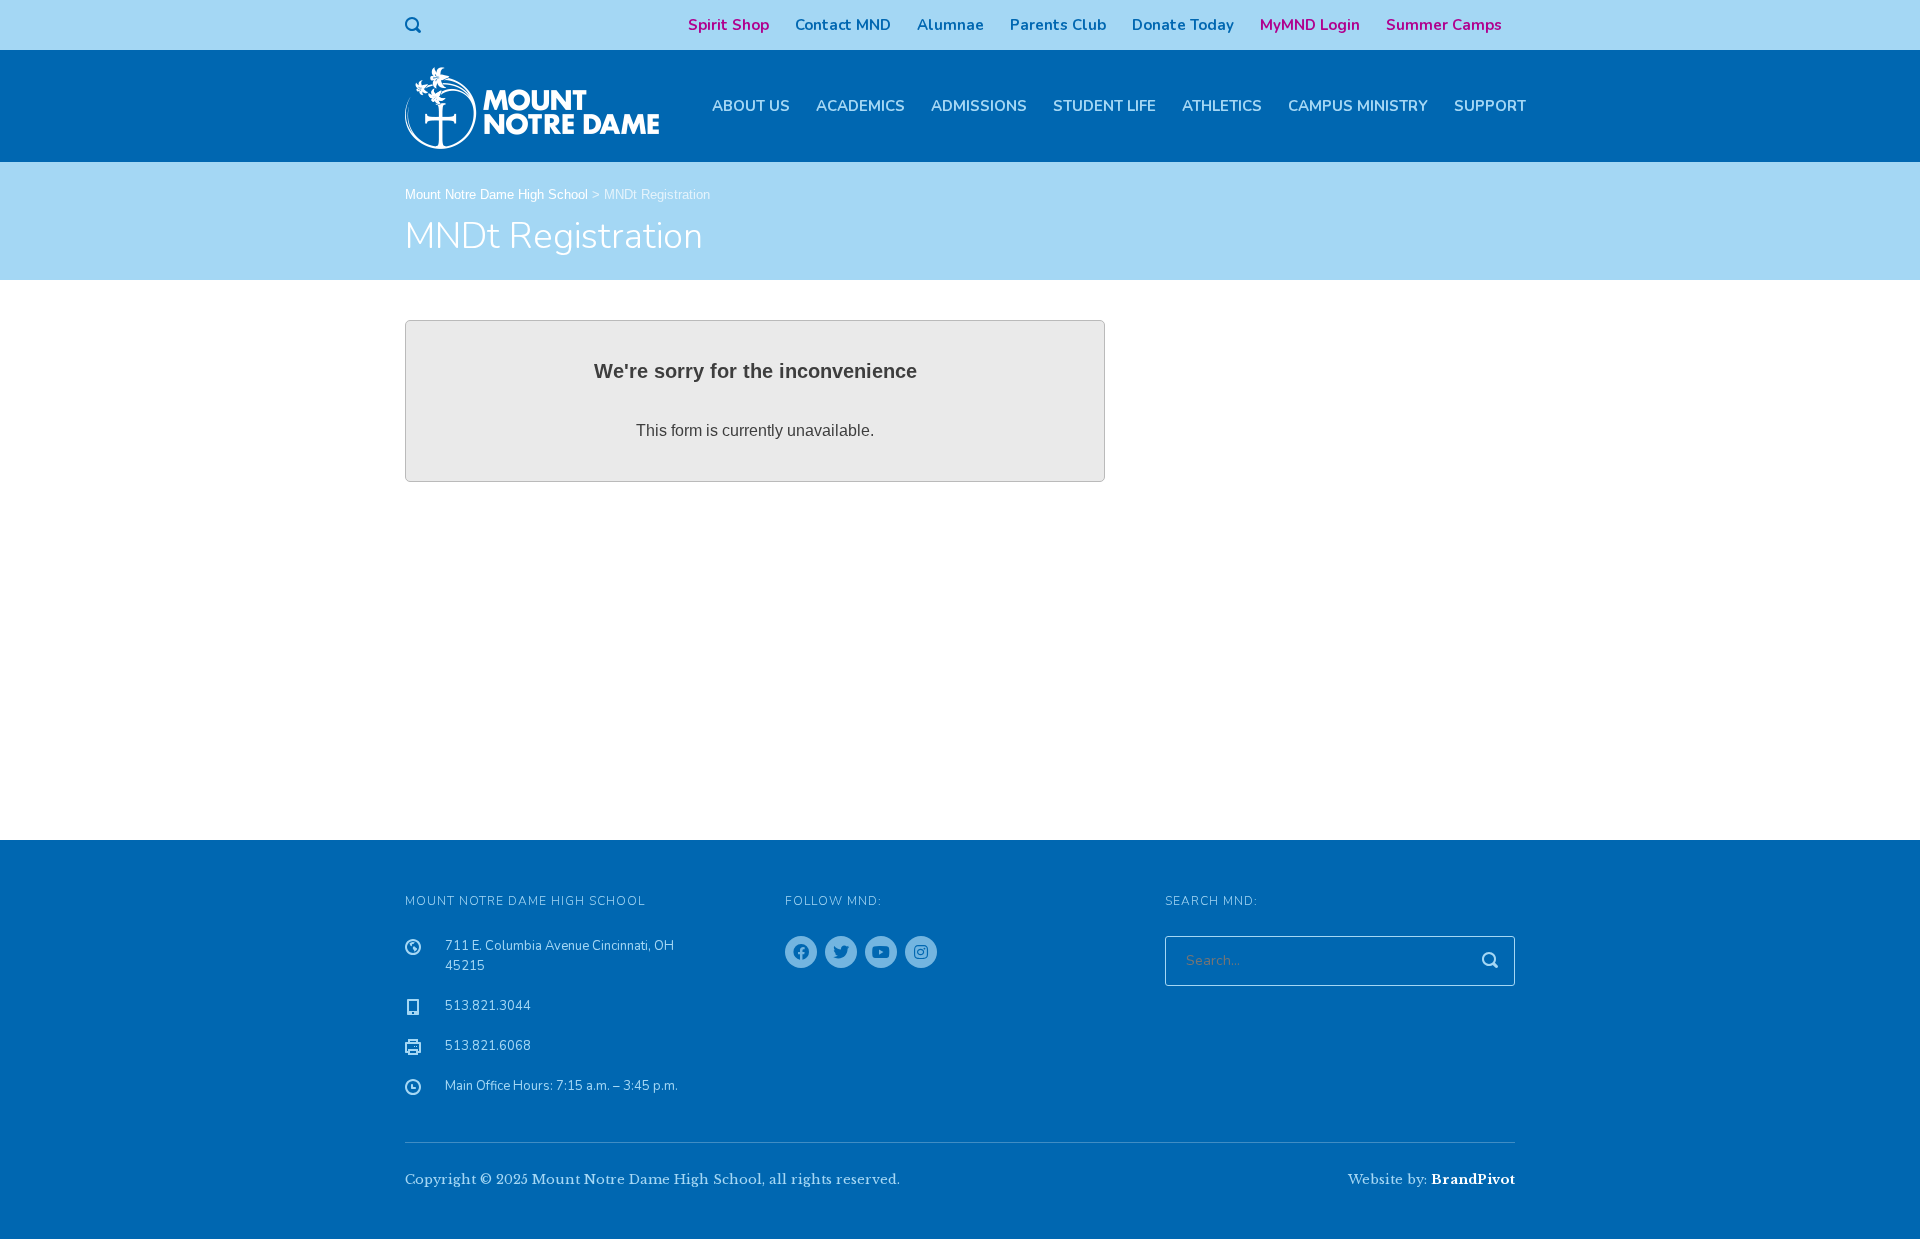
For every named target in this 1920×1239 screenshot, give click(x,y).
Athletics (1222, 106)
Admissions (979, 106)
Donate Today (1183, 25)
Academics (860, 106)
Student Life (1104, 106)
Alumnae (950, 25)
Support (1490, 106)
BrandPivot (1473, 1179)
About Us (751, 106)
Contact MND (843, 25)
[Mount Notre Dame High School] (542, 106)
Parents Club (1058, 25)
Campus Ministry (1358, 106)
